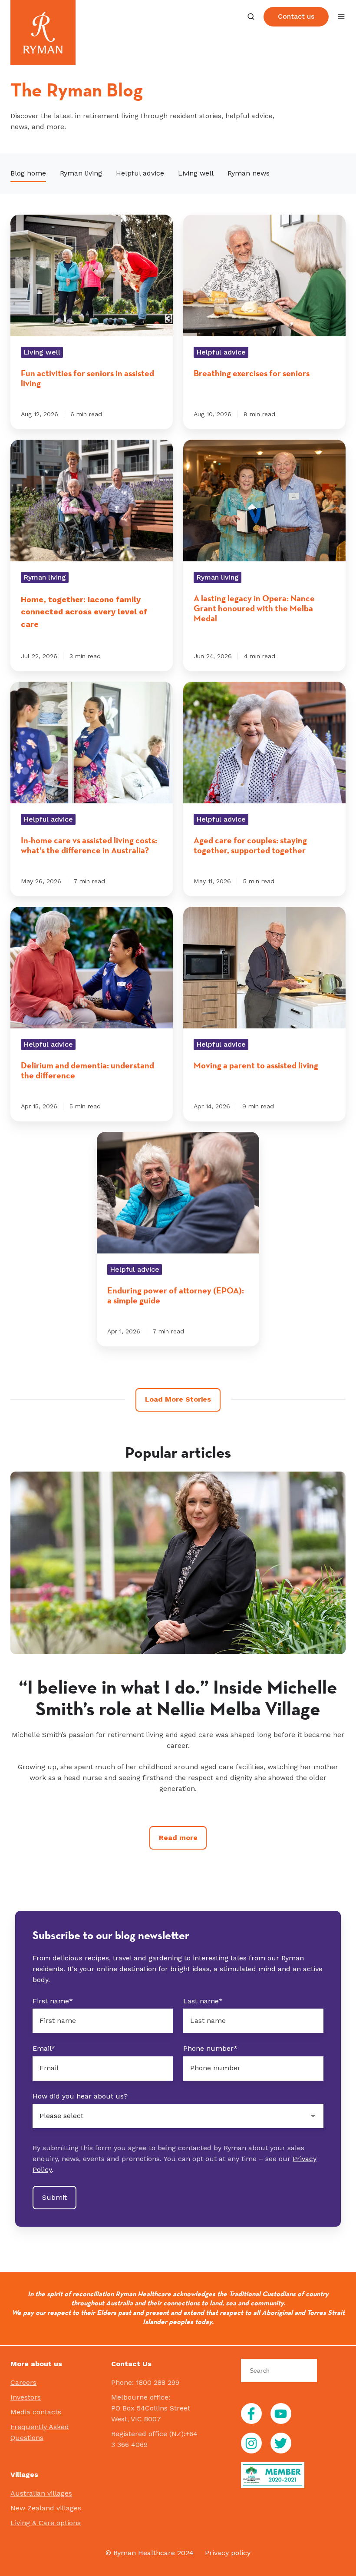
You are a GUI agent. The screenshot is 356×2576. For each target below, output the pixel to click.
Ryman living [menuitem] (81, 173)
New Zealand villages (46, 2508)
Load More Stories (178, 1399)
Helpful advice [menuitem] (140, 173)
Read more (178, 1838)
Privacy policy (228, 2553)
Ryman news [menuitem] (249, 173)
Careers (23, 2382)
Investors (26, 2397)
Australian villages (41, 2493)
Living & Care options (46, 2523)
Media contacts (36, 2412)
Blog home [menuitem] (28, 173)
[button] (251, 17)
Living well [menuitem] (196, 173)
